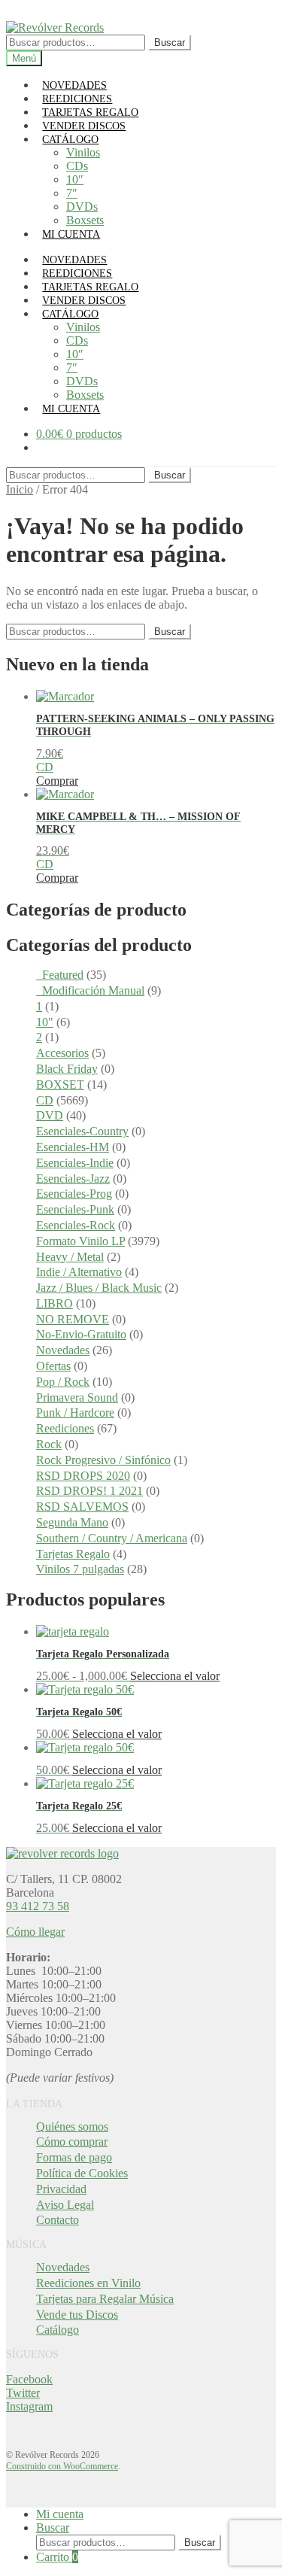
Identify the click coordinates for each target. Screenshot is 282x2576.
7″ (72, 193)
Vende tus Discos (77, 2315)
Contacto (58, 2220)
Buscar (170, 43)
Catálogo (58, 2330)
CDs (77, 166)
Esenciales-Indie (75, 1163)
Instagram (29, 2406)
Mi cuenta (60, 2514)
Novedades (63, 1350)
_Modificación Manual (90, 990)
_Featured (60, 975)
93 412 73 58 (38, 1906)
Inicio (20, 489)
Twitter (23, 2393)
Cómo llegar (35, 1932)
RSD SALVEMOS (82, 1507)
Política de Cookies (82, 2173)
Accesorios (62, 1053)
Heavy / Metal (70, 1257)
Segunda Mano (72, 1522)
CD (45, 1100)
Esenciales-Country (82, 1131)
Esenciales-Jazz (73, 1179)
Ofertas (53, 1366)
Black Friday (67, 1069)
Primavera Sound (77, 1397)
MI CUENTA (71, 234)
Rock (49, 1444)
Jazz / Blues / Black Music (99, 1288)
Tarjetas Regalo (73, 1554)
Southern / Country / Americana (112, 1538)
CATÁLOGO (70, 140)
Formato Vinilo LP (80, 1241)
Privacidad (61, 2189)
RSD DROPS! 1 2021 (89, 1491)
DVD (50, 1115)
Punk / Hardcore (75, 1413)
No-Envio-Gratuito (81, 1334)
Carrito (57, 2557)
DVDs (82, 207)
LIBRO (55, 1303)
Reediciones (65, 1428)
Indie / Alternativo (79, 1272)
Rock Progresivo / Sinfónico (103, 1460)
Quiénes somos (72, 2126)
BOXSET (60, 1084)
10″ (75, 179)
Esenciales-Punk (75, 1209)
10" (45, 1022)
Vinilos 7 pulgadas (80, 1569)
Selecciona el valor (175, 1676)
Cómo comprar (72, 2142)
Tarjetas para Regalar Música (105, 2299)
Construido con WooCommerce (62, 2466)
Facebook (29, 2379)
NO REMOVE (73, 1319)
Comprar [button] (57, 781)
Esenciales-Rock (76, 1225)
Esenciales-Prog (74, 1194)
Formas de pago (74, 2157)
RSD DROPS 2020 (83, 1476)
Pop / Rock (63, 1382)
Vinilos (83, 152)
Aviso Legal (65, 2205)
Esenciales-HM (73, 1147)
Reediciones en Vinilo (88, 2283)
